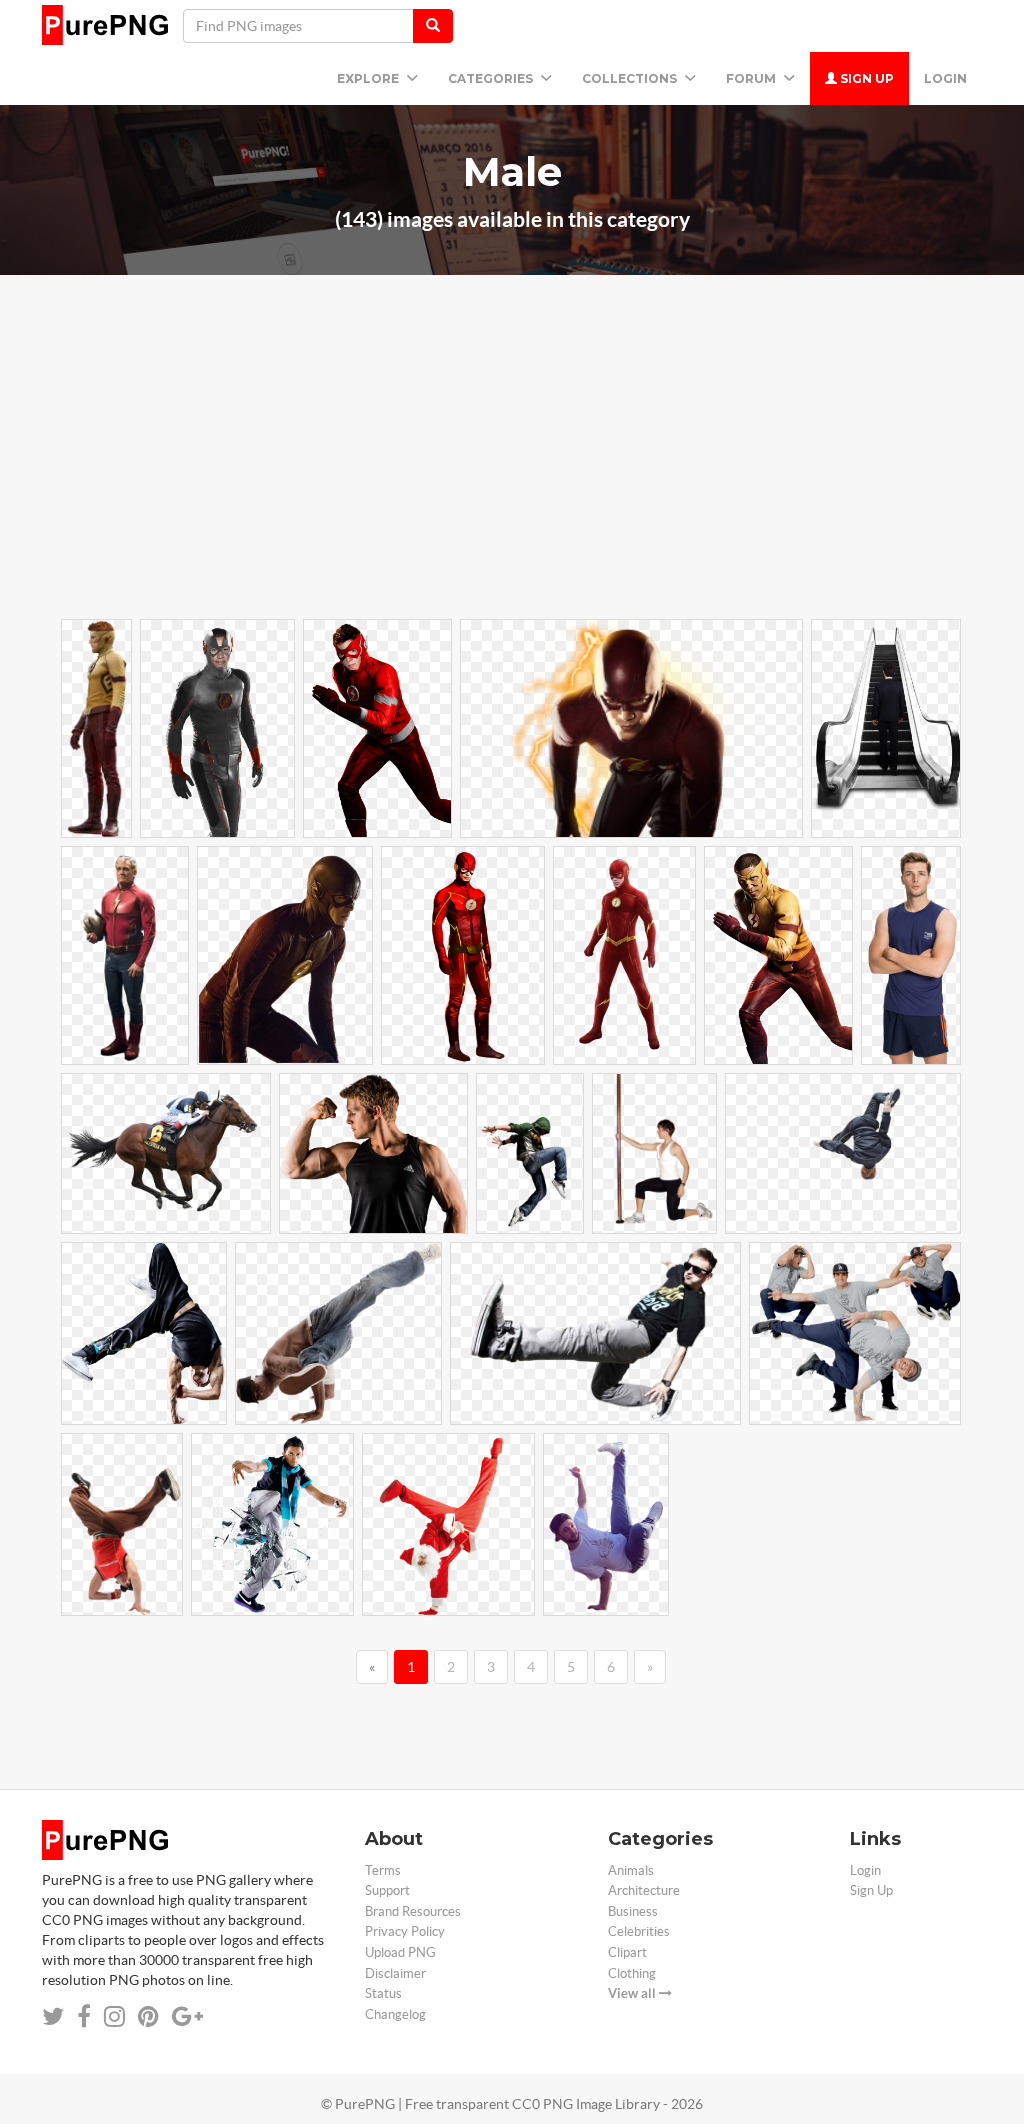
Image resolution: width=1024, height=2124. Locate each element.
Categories (492, 78)
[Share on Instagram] (114, 2016)
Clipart (627, 1952)
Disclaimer (395, 1973)
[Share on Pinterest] (148, 2016)
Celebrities (639, 1931)
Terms (383, 1870)
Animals (631, 1870)
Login (945, 78)
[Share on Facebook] (84, 2016)
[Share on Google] (187, 2016)
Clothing (632, 1973)
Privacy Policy (405, 1931)
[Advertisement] (512, 475)
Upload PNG (400, 1952)
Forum (752, 78)
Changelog (395, 2014)
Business (633, 1911)
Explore (369, 78)
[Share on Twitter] (53, 2016)
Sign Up (865, 78)
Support (387, 1890)
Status (383, 1993)
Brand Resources (413, 1911)
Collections (631, 78)
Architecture (644, 1890)
